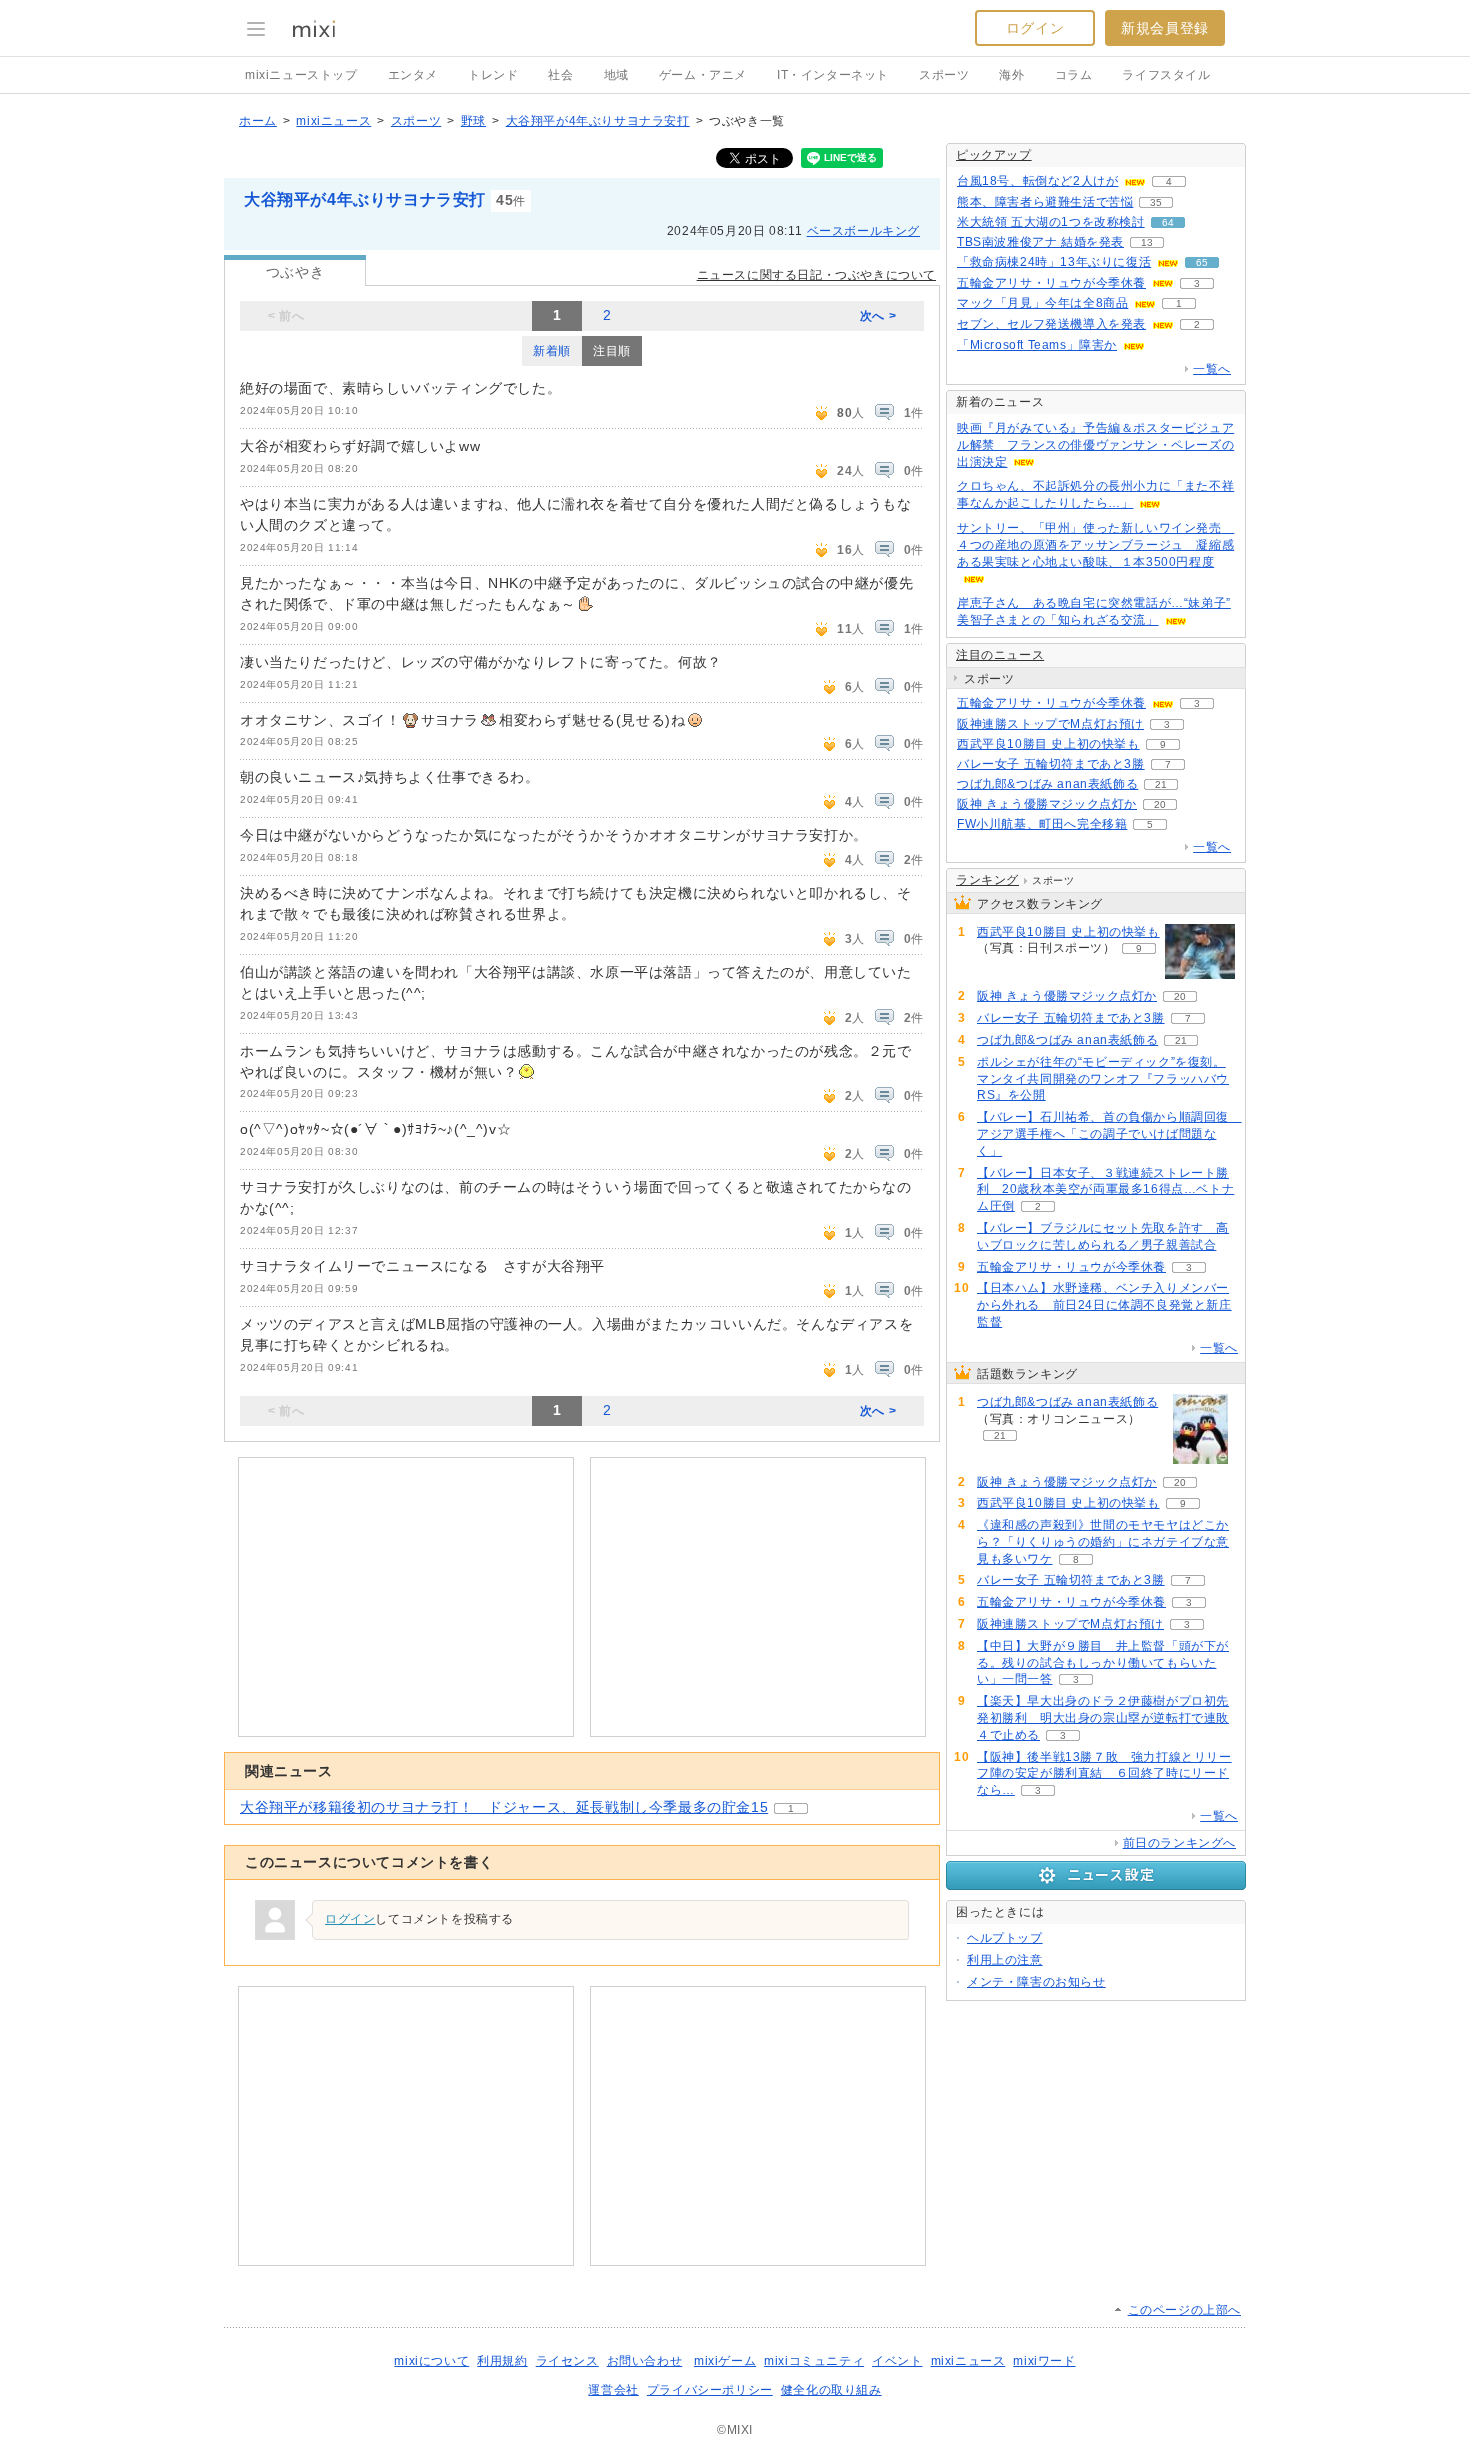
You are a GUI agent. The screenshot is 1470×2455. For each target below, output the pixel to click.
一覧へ (1212, 369)
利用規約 (502, 2361)
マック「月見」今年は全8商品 (1042, 303)
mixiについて (431, 2361)
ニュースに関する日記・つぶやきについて (816, 275)
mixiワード (1044, 2361)
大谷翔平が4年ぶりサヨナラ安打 (598, 121)
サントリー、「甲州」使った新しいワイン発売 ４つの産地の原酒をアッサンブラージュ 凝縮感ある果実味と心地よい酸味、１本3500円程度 (1095, 545)
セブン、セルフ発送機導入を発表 (1051, 324)
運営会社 (613, 2390)
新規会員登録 (1165, 28)
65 (1202, 262)
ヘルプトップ (1005, 1938)
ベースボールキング (863, 231)
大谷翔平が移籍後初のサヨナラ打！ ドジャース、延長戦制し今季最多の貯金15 (504, 1807)
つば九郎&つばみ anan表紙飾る (1047, 784)
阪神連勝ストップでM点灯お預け (1050, 724)
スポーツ (944, 75)
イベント (897, 2361)
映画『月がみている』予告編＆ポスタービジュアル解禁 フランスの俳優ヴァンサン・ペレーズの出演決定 (1095, 445)
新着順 (552, 351)
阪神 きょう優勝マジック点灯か (1047, 804)
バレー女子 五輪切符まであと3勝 (1051, 764)
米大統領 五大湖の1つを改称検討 (1051, 222)
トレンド (493, 75)
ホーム (258, 121)
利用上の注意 (1005, 1960)
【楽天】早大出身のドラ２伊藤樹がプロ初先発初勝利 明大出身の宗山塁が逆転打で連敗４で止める (1103, 1718)
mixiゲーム (725, 2361)
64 (1168, 222)
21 (1161, 784)
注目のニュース (1000, 655)
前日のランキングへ (1179, 1843)
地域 (616, 75)
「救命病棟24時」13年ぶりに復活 (1054, 262)
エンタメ (413, 75)
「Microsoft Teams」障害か (1037, 345)
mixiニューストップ (301, 75)
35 (1156, 202)
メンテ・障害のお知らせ (1036, 1982)
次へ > (878, 316)
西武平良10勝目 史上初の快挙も (1048, 744)
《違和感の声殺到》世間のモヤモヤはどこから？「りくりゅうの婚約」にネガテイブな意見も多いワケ (1103, 1542)
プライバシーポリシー (710, 2390)
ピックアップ (994, 155)
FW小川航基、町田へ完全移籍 (1042, 824)
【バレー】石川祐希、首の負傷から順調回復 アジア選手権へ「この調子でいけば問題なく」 (1109, 1134)
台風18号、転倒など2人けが (1037, 181)
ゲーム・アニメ (703, 75)
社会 (560, 75)
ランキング (987, 880)
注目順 (612, 351)
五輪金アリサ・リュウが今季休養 (1051, 283)
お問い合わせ (645, 2361)
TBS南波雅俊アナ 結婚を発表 (1040, 242)
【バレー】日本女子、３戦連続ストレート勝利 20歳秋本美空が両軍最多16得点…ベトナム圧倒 (1105, 1190)
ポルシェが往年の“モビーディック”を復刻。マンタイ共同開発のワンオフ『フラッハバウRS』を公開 (1103, 1079)
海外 (1011, 75)
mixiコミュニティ (814, 2361)
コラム (1074, 75)
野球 (473, 121)
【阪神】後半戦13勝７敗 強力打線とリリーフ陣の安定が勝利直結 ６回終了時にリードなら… (1104, 1774)
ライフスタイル (1166, 75)
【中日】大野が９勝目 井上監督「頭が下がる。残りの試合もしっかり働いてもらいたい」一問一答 (1103, 1663)
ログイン (1035, 28)
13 (1147, 242)
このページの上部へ (1184, 2310)
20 (1160, 804)
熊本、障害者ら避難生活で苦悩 (1045, 202)
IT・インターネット (833, 75)
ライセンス (567, 2361)
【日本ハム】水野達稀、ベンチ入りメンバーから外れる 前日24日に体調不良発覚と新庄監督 (1104, 1305)
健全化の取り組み (831, 2390)
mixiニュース (333, 121)
